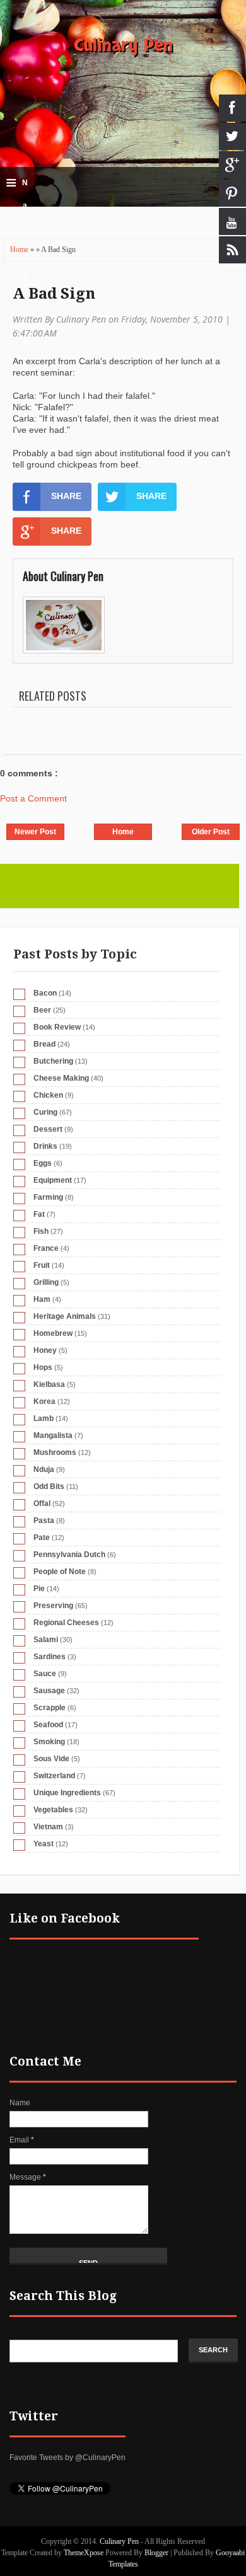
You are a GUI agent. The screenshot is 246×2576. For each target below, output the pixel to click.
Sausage (49, 1691)
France (46, 1248)
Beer (42, 1010)
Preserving (53, 1606)
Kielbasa (49, 1384)
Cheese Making (61, 1078)
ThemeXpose (84, 2553)
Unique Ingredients (67, 1793)
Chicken (48, 1095)
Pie (39, 1589)
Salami (46, 1640)
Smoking (49, 1742)
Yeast (44, 1844)
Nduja (44, 1469)
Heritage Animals (65, 1316)
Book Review (57, 1027)
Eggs (43, 1163)
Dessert (48, 1129)
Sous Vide (51, 1759)
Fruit (42, 1265)
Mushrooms (55, 1452)
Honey (45, 1350)
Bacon (45, 993)
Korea (44, 1401)
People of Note (60, 1572)
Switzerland (54, 1776)
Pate (42, 1538)
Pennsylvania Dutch (69, 1555)
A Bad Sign (54, 294)
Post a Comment (33, 798)
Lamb (44, 1418)
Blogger (156, 2553)
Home (20, 250)
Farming (48, 1197)
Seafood (48, 1725)
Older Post (211, 832)
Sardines (50, 1657)
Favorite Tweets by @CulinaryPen (67, 2458)
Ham (42, 1299)
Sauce (45, 1674)
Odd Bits (49, 1486)
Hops (43, 1367)
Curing (45, 1112)
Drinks (45, 1146)
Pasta (44, 1521)
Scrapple (50, 1708)
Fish (41, 1231)
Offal (42, 1504)
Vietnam (48, 1827)
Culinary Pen (123, 45)
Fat (39, 1214)
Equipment (53, 1180)
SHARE (66, 496)
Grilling (46, 1282)
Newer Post (35, 832)
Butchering (53, 1061)
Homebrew (53, 1333)
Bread (44, 1044)
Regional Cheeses (66, 1623)
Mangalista (53, 1435)
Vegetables (53, 1810)
